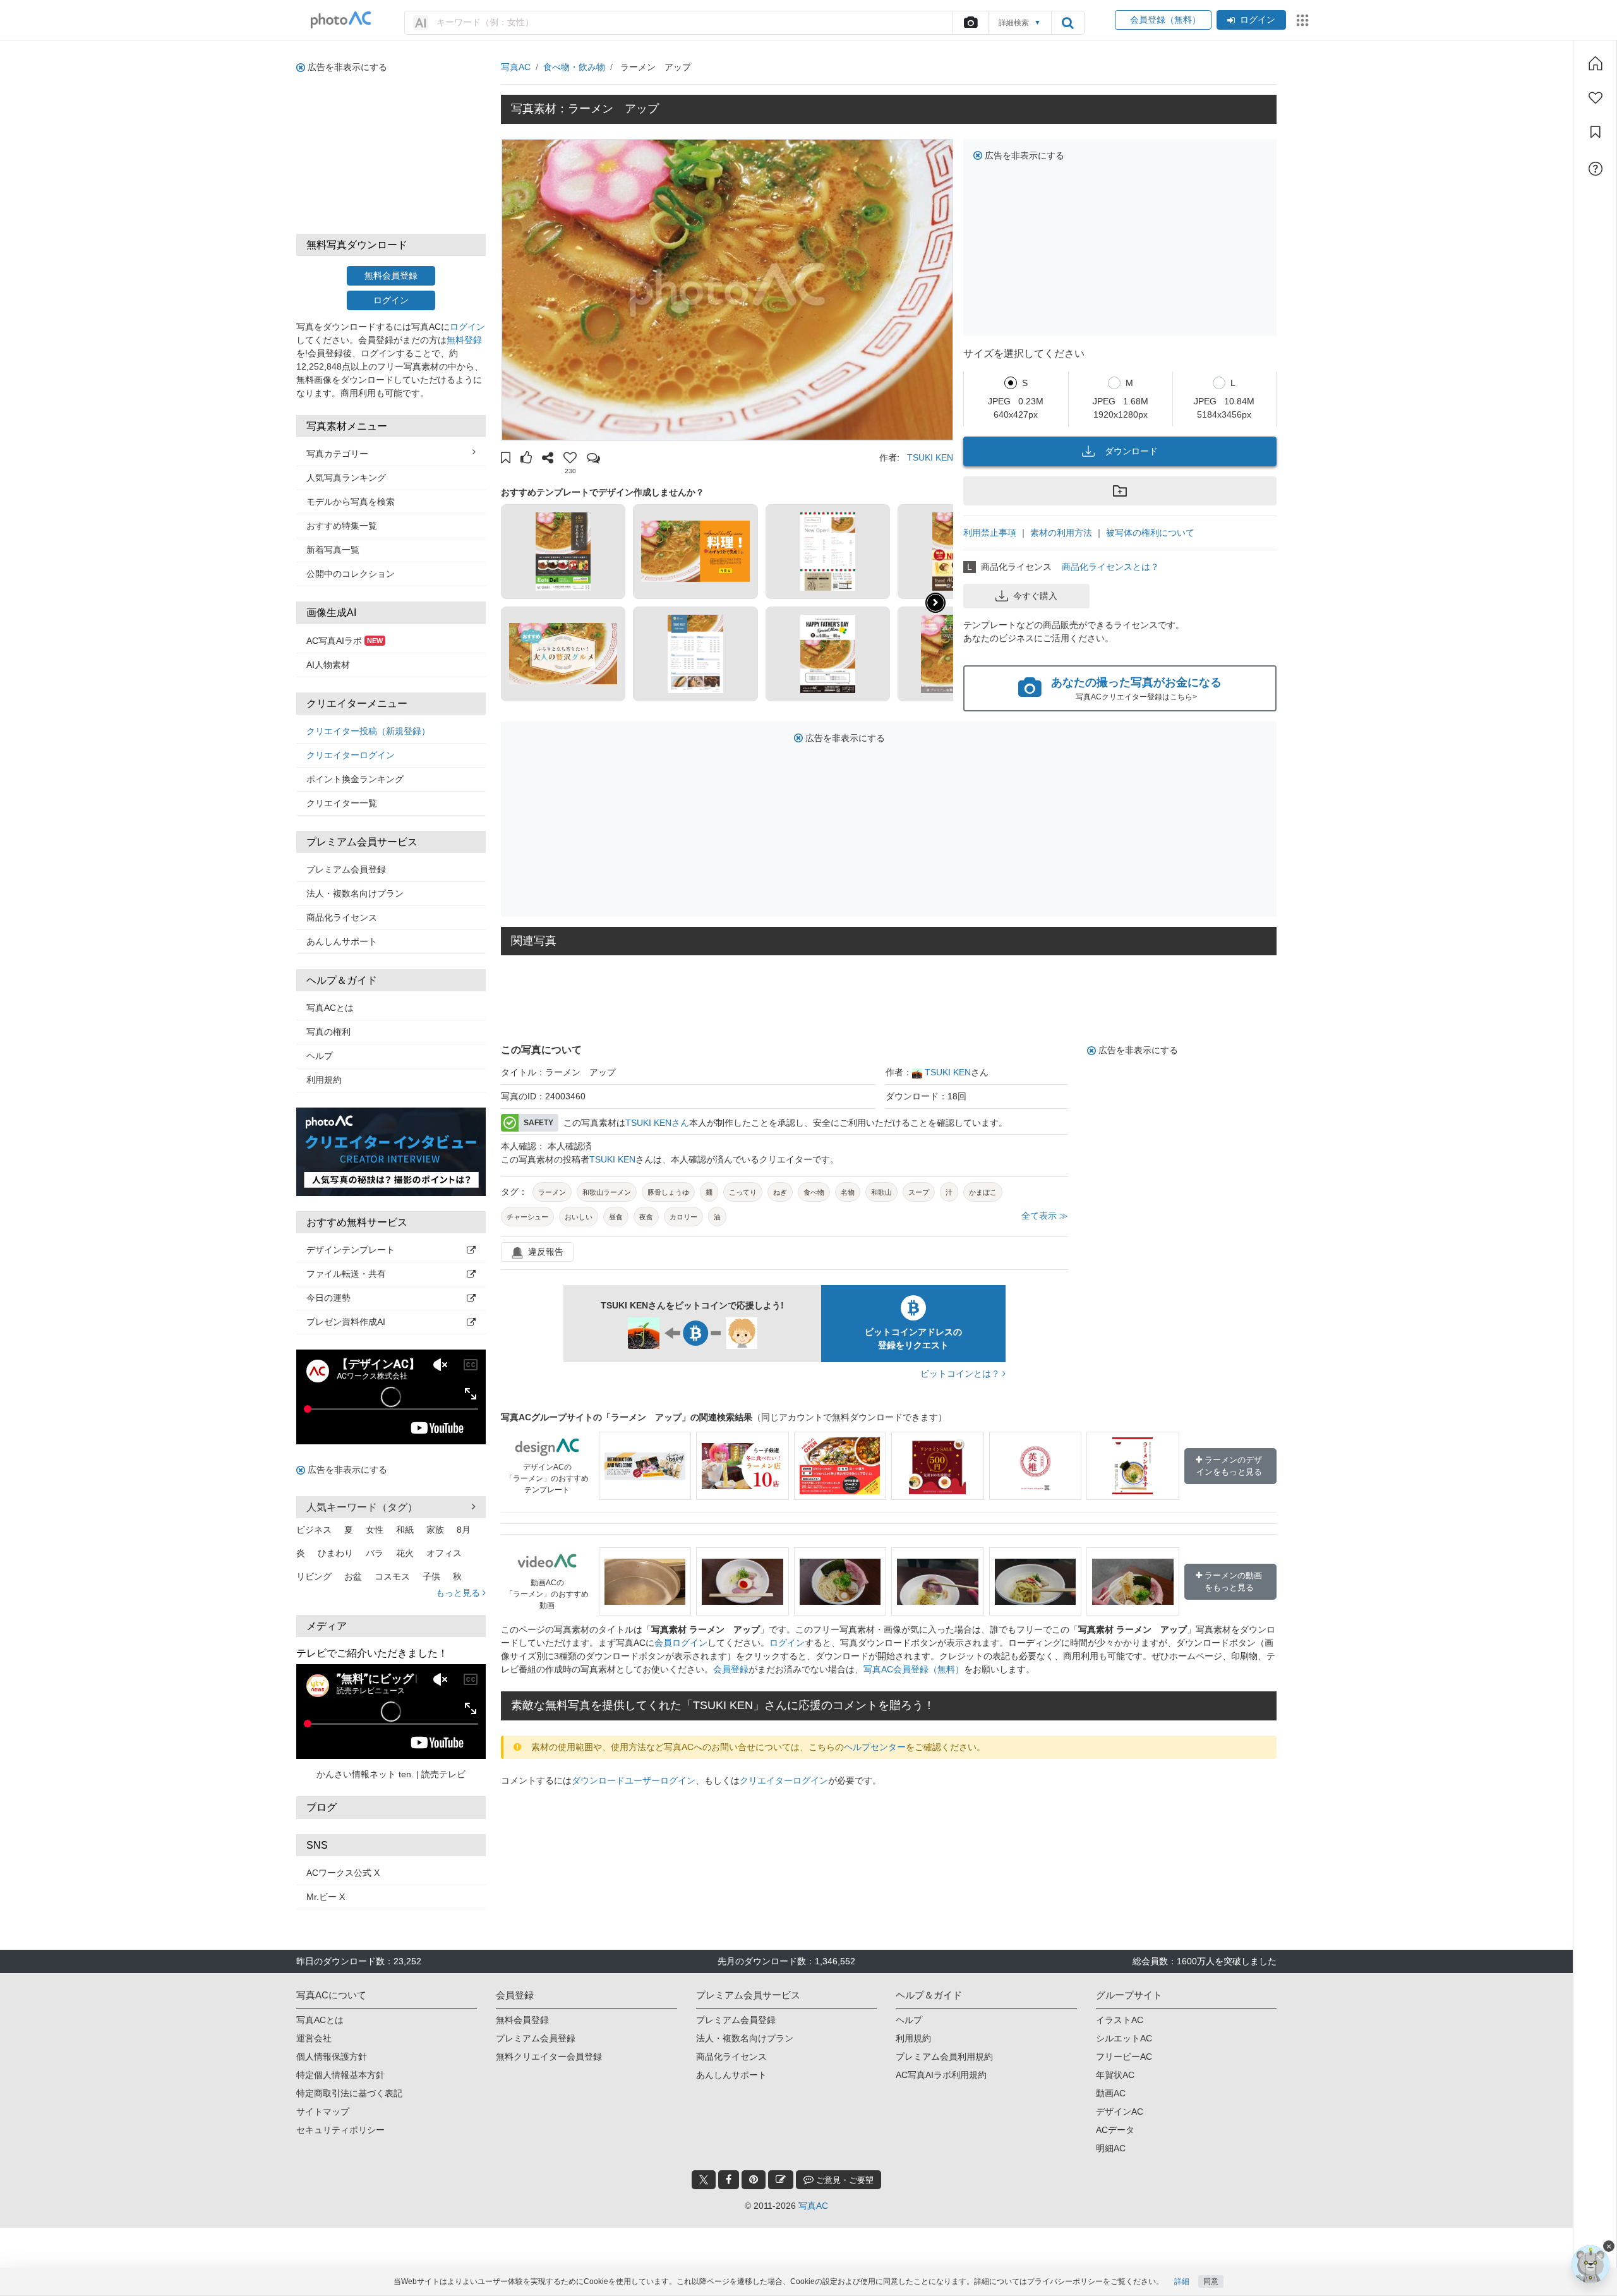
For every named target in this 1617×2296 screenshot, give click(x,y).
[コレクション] (1596, 132)
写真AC (516, 67)
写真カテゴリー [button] (337, 454)
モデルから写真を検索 (351, 502)
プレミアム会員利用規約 (944, 2057)
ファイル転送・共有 (346, 1274)
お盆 (353, 1576)
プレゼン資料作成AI (346, 1322)
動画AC (1111, 2093)
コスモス (392, 1576)
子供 (431, 1576)
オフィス (444, 1553)
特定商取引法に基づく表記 (349, 2093)
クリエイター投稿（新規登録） (368, 731)
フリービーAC (1124, 2057)
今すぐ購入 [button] (1035, 596)
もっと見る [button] (459, 1593)
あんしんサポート (342, 941)
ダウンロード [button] (1131, 451)
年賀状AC (1115, 2075)
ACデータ (1115, 2130)
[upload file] (970, 23)
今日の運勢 (328, 1298)
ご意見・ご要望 (844, 2180)
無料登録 (464, 340)
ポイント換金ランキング (355, 779)
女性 (375, 1530)
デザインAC (1120, 2112)
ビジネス (314, 1530)
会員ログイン (681, 1643)
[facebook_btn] (729, 2180)
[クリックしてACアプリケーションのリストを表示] (1302, 20)
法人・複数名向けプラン (355, 893)
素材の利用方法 (1061, 533)
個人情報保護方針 (332, 2057)
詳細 (1182, 2281)
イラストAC (1120, 2020)
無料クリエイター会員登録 (549, 2057)
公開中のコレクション (351, 574)
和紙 (405, 1530)
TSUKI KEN (930, 457)
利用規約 (324, 1080)
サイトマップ (323, 2112)
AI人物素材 (328, 665)
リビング (314, 1576)
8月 (464, 1530)
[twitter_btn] (704, 2180)
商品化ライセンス (342, 917)
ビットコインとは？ (961, 1374)
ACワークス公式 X (343, 1873)
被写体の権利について (1150, 533)
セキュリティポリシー (340, 2130)
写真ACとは (330, 1008)
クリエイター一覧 (342, 803)
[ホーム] (1596, 63)
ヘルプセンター (875, 1747)
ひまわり (335, 1553)
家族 (435, 1530)
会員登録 (731, 1669)
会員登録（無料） (1163, 20)
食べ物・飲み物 (574, 67)
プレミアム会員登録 (346, 869)
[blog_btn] (781, 2180)
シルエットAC (1124, 2038)
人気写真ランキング (346, 478)
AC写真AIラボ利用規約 (941, 2075)
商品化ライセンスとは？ (1110, 567)
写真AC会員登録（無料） (914, 1669)
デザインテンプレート (351, 1250)
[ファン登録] (1596, 98)
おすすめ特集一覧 (342, 526)
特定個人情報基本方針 (340, 2075)
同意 (1211, 2281)
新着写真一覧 (333, 550)
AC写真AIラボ (345, 641)
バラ (375, 1553)
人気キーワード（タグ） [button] (362, 1507)
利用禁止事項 (990, 533)
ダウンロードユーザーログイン (634, 1780)
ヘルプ (320, 1056)
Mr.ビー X (326, 1897)
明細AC (1111, 2148)
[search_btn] (1067, 23)
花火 (405, 1553)
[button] (506, 459)
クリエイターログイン (351, 755)
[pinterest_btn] (754, 2180)
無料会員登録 (391, 275)
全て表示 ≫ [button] (1045, 1216)
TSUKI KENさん (657, 1123)
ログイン (1258, 20)
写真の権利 (328, 1032)
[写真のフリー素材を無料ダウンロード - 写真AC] (341, 20)
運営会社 (314, 2038)
